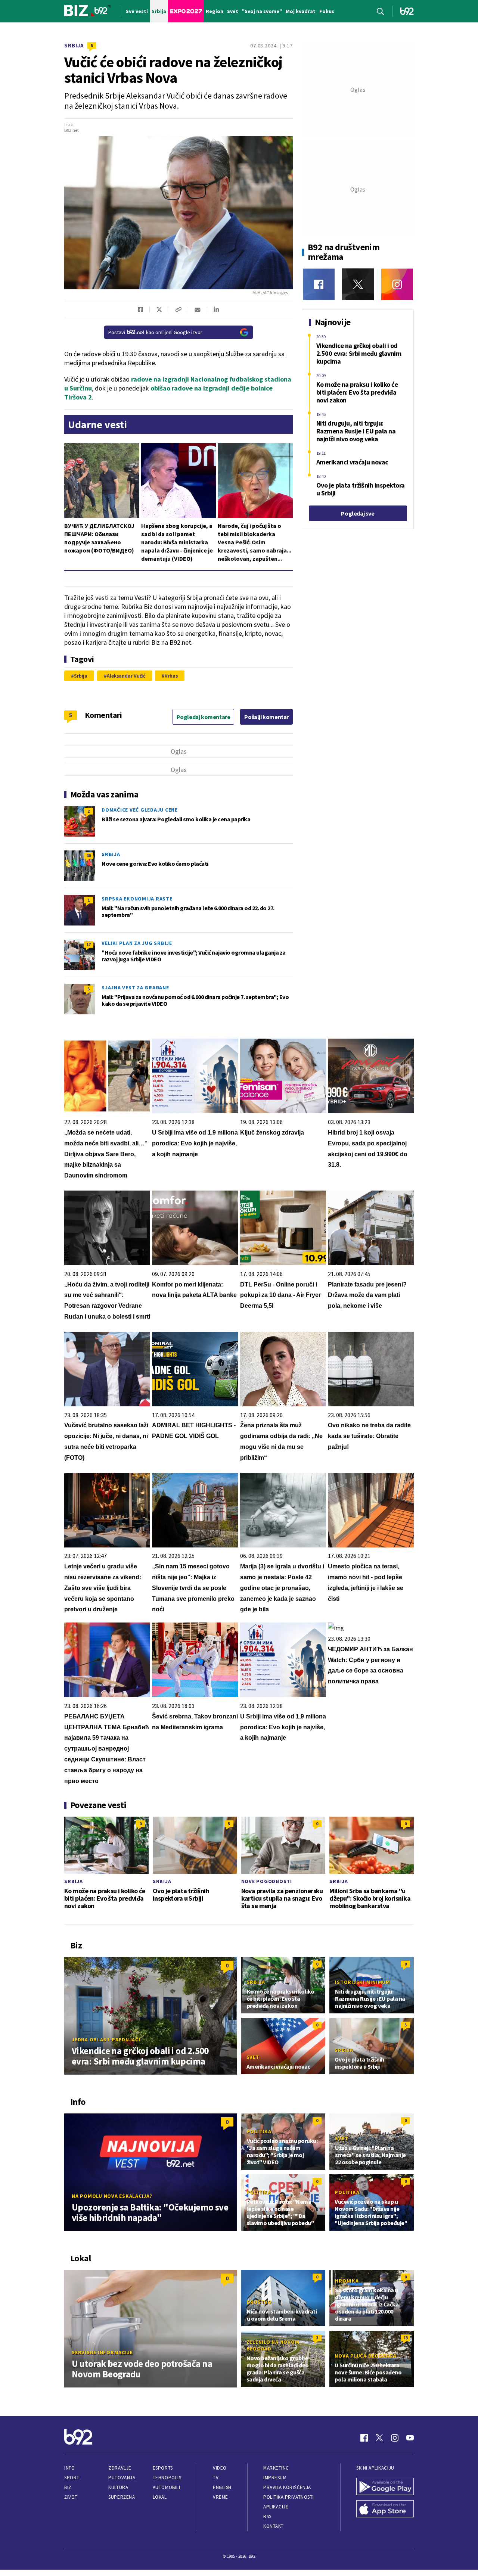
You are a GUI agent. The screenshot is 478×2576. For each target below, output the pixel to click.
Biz (68, 2487)
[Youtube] (410, 2438)
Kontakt (274, 2526)
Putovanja (122, 2478)
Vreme (221, 2497)
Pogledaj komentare (204, 717)
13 (406, 2338)
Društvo (259, 2302)
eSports (163, 2468)
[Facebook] (319, 284)
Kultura (118, 2487)
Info (69, 2468)
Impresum (275, 2478)
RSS (267, 2516)
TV (216, 2478)
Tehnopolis (167, 2478)
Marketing (276, 2468)
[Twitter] (358, 284)
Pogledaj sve (358, 513)
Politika (259, 2131)
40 (89, 855)
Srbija (74, 45)
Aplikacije (276, 2507)
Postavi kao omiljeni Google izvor (155, 332)
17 (89, 944)
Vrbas (171, 676)
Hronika (347, 2281)
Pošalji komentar (266, 717)
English (222, 2487)
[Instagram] (397, 284)
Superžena (122, 2497)
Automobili (166, 2487)
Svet (253, 2057)
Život (71, 2497)
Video (220, 2468)
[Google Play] (385, 2487)
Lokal (160, 2497)
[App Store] (385, 2510)
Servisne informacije (102, 2352)
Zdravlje (120, 2468)
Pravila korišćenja (287, 2487)
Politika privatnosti (289, 2497)
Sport (72, 2478)
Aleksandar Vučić (126, 676)
